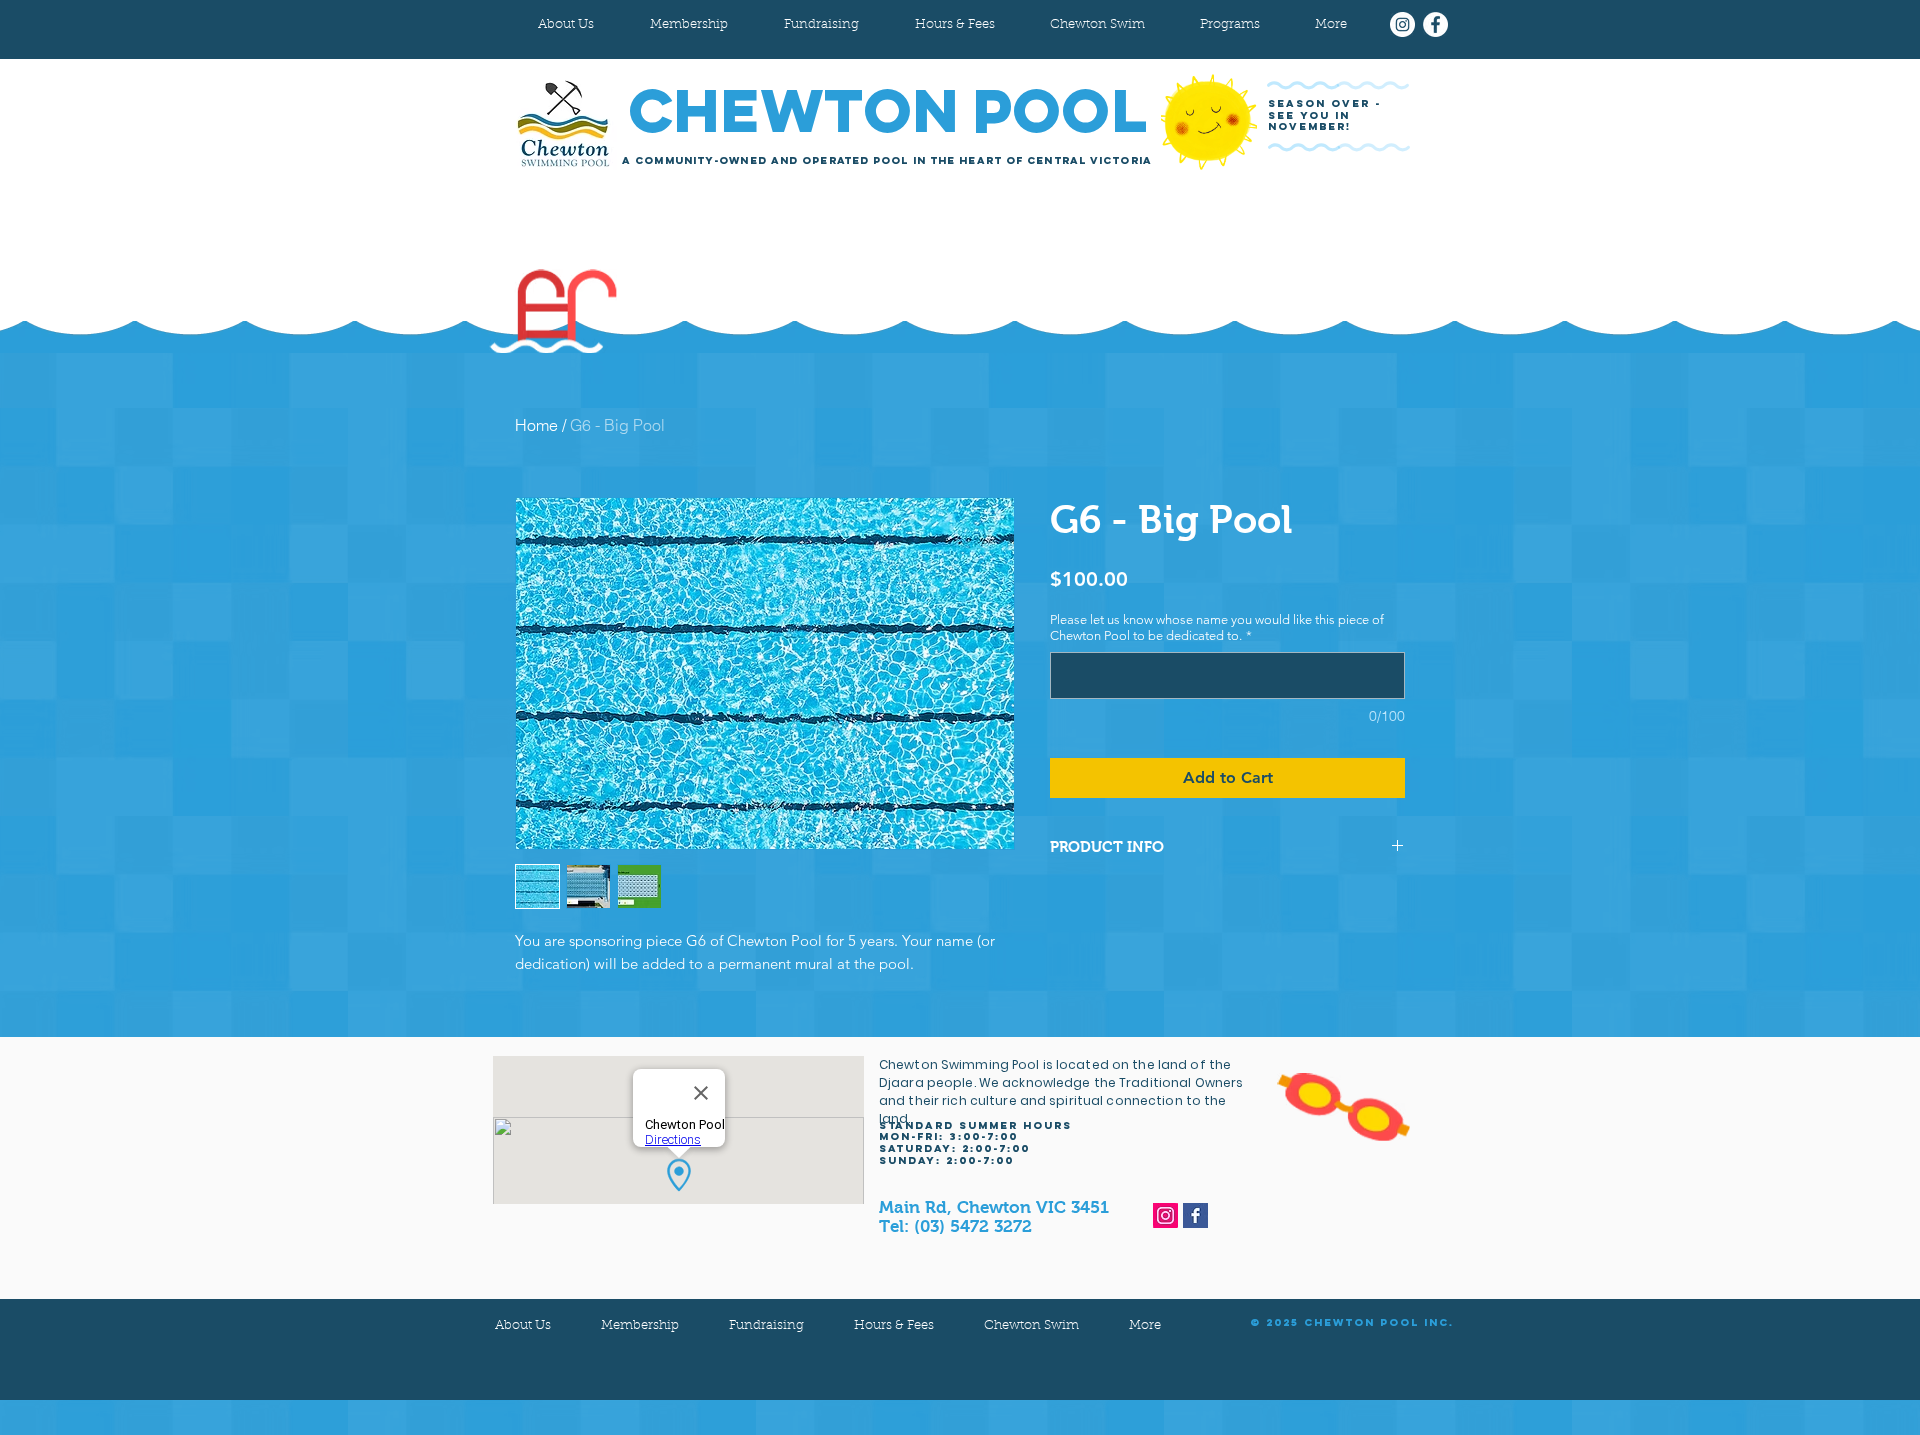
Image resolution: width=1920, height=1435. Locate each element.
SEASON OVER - (1327, 103)
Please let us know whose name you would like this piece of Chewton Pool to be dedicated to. (1217, 627)
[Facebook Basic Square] (1195, 1215)
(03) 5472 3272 (973, 1226)
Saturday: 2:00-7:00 (954, 1148)
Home (536, 425)
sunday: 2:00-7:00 (946, 1160)
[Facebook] (1435, 24)
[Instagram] (1402, 24)
